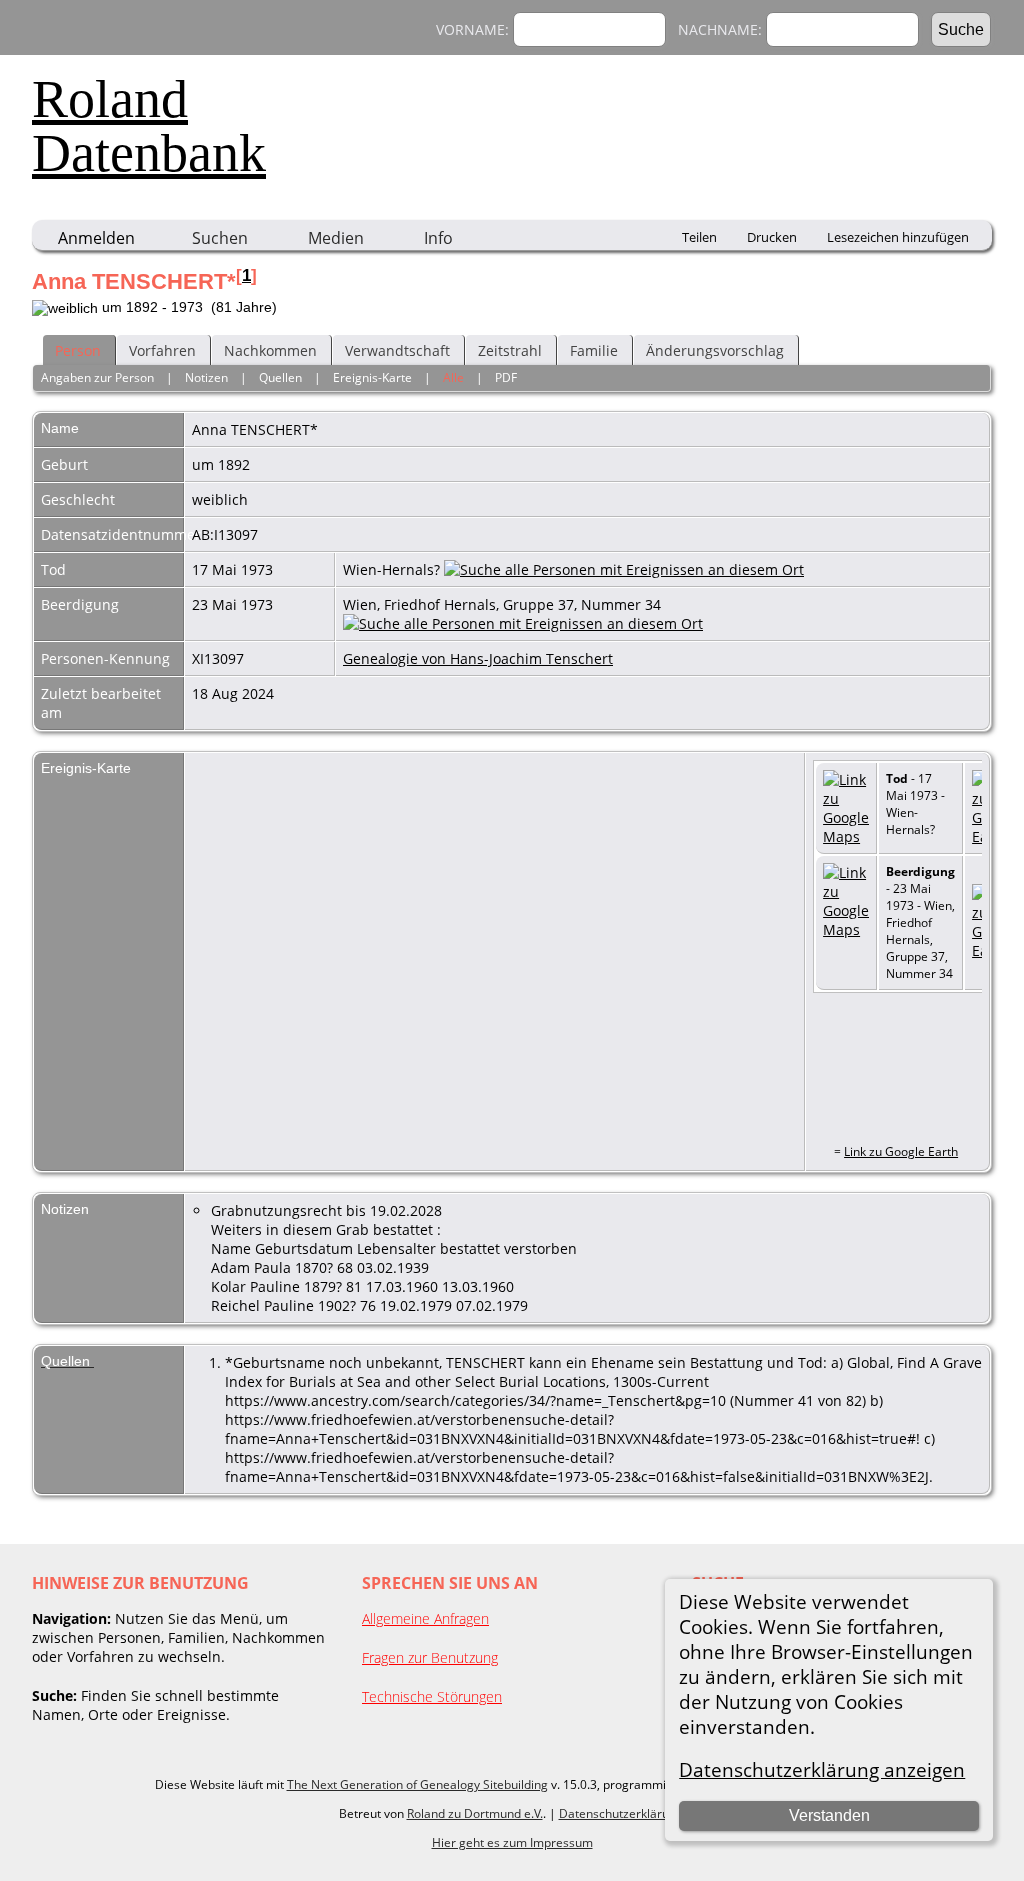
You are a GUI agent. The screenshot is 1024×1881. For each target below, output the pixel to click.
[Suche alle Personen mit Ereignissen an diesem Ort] (624, 569)
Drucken (772, 237)
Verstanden (829, 1815)
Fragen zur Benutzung (430, 1657)
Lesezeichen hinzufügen (898, 237)
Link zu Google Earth (901, 1151)
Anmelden (96, 238)
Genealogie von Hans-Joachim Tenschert (478, 658)
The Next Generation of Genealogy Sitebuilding (417, 1784)
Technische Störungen (432, 1696)
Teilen (699, 237)
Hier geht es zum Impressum (512, 1842)
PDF (506, 377)
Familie (594, 350)
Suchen (220, 238)
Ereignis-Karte (372, 377)
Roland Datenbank (149, 126)
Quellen (280, 377)
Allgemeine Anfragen (425, 1618)
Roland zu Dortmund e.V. (475, 1813)
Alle (453, 377)
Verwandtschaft (397, 350)
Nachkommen (270, 350)
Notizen (206, 377)
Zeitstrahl (510, 350)
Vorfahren (162, 350)
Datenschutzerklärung (621, 1813)
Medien (336, 238)
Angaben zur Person (97, 377)
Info (438, 238)
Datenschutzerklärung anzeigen (822, 1769)
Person (78, 350)
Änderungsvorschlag (715, 350)
